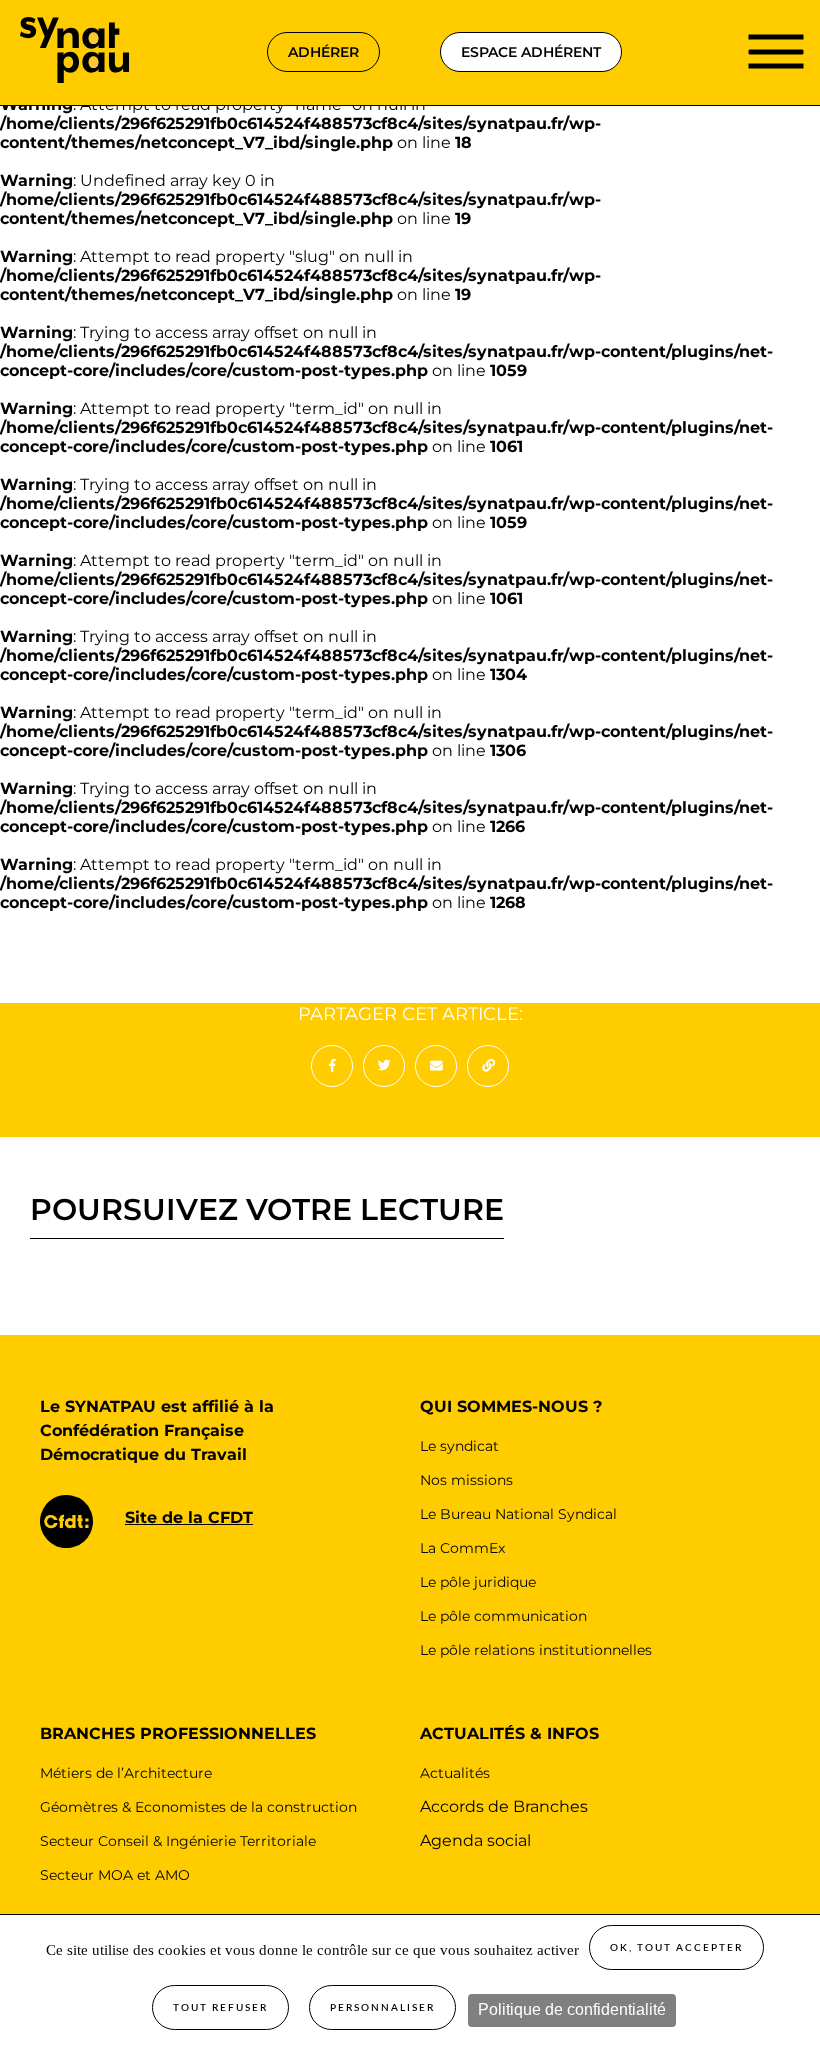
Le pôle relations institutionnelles (536, 1650)
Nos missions (466, 1480)
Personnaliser (382, 2008)
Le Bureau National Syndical (518, 1514)
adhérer (323, 52)
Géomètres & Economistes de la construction (198, 1807)
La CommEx (462, 1548)
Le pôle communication (503, 1616)
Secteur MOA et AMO (115, 1875)
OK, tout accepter (676, 1948)
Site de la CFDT (189, 1517)
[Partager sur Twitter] (384, 1066)
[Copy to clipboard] (488, 1066)
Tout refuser (220, 2008)
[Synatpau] (74, 26)
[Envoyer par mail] (436, 1066)
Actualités (455, 1773)
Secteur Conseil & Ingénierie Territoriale (178, 1841)
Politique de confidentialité (572, 2009)
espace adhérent (531, 52)
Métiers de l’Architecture (126, 1773)
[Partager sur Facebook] (332, 1066)
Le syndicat (459, 1446)
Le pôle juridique (478, 1582)
